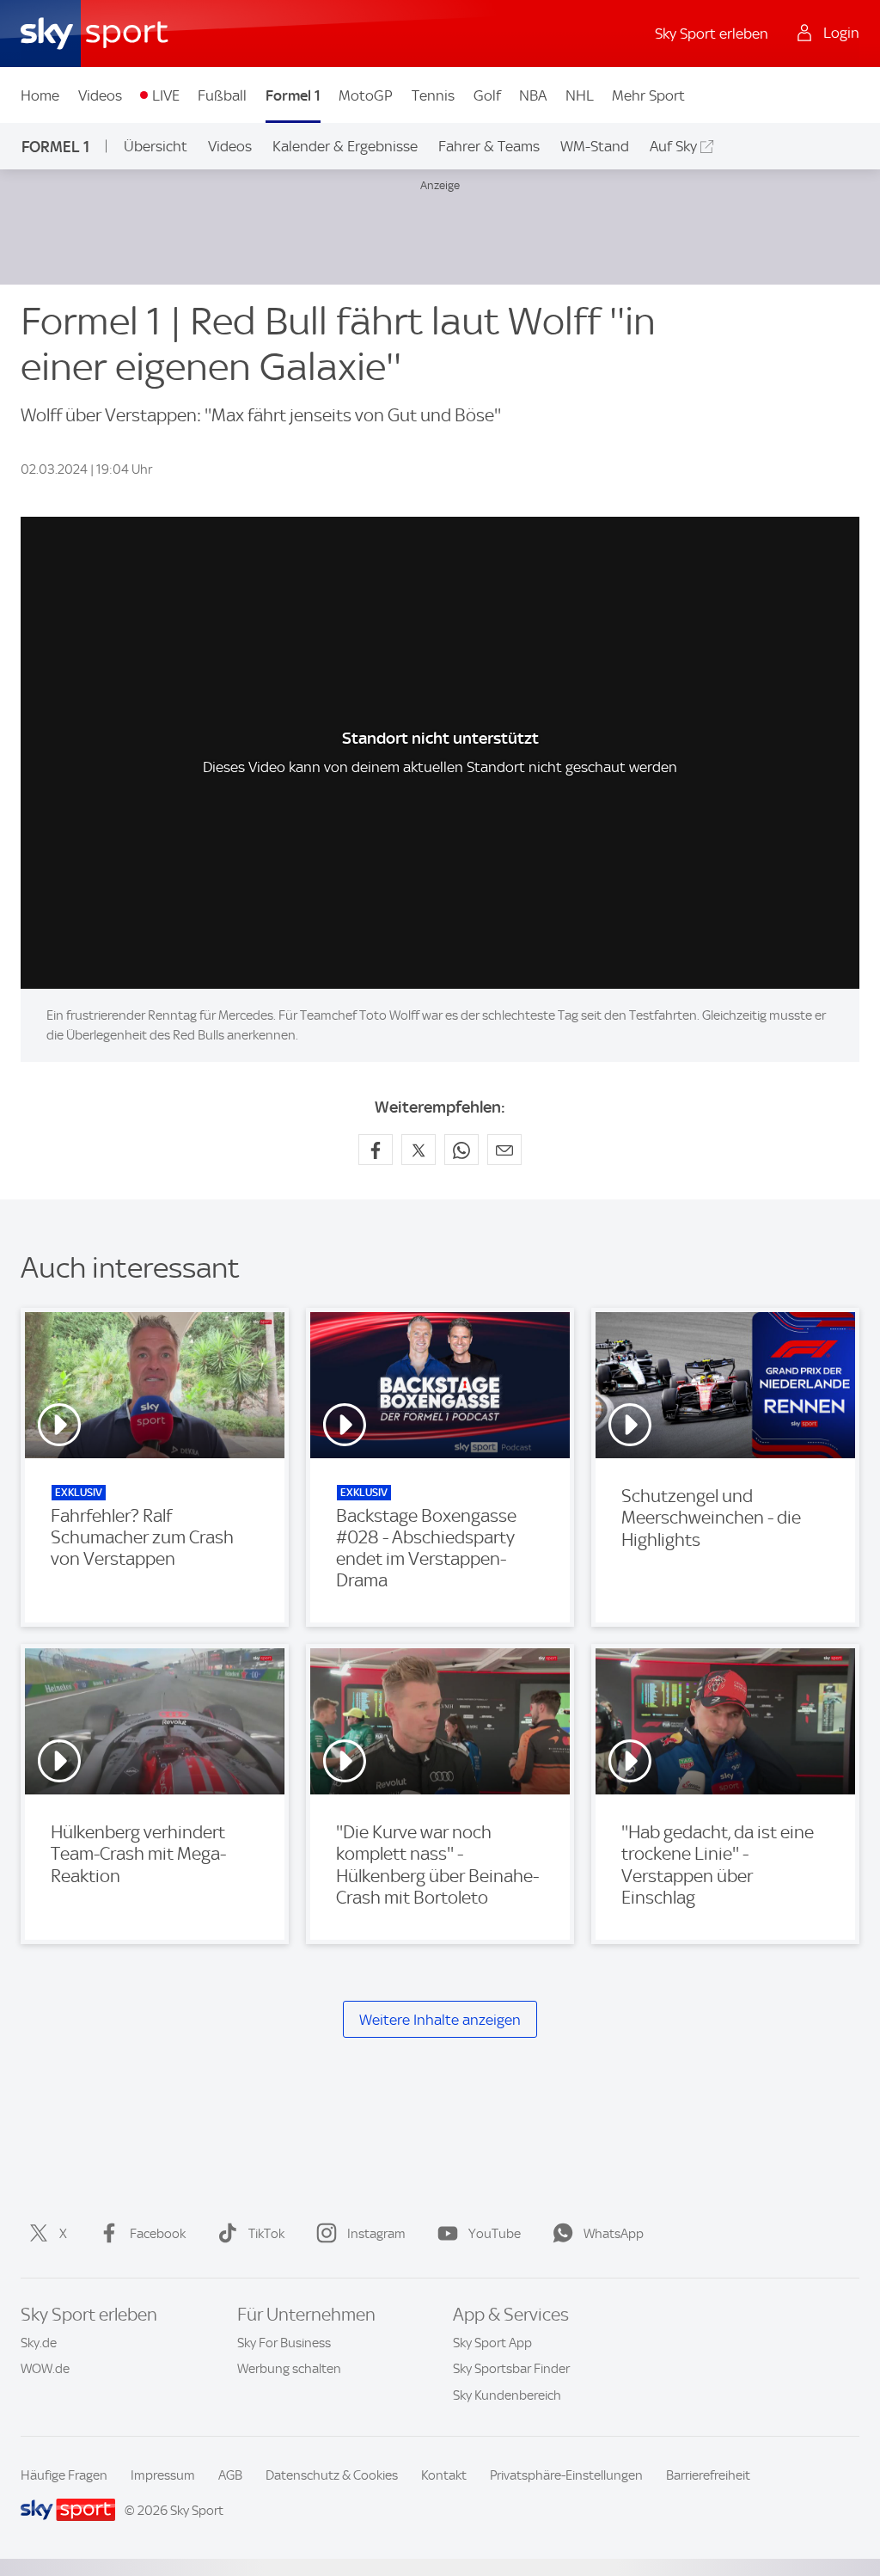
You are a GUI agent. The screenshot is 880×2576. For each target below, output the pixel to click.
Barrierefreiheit (708, 2475)
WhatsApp (614, 2234)
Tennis (433, 95)
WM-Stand (595, 146)
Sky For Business (284, 2343)
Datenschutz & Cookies (332, 2475)
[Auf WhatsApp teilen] (461, 1150)
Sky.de (39, 2343)
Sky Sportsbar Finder (511, 2369)
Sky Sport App (492, 2343)
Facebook (158, 2234)
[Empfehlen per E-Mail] (504, 1150)
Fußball (222, 95)
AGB (230, 2475)
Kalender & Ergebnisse (345, 146)
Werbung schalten (289, 2369)
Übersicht (156, 146)
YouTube (495, 2234)
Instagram (376, 2234)
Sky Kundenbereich (507, 2395)
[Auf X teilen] (419, 1150)
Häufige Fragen (64, 2475)
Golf (487, 95)
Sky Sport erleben (712, 34)
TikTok (266, 2234)
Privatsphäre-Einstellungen (566, 2475)
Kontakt (444, 2475)
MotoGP (366, 95)
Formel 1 (293, 95)
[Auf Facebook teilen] (376, 1150)
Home (40, 95)
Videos (100, 95)
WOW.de (45, 2369)
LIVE (166, 95)
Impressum (163, 2475)
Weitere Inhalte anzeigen (440, 2020)
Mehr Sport (648, 95)
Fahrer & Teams (489, 146)
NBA (533, 95)
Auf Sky (673, 146)
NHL (580, 95)
